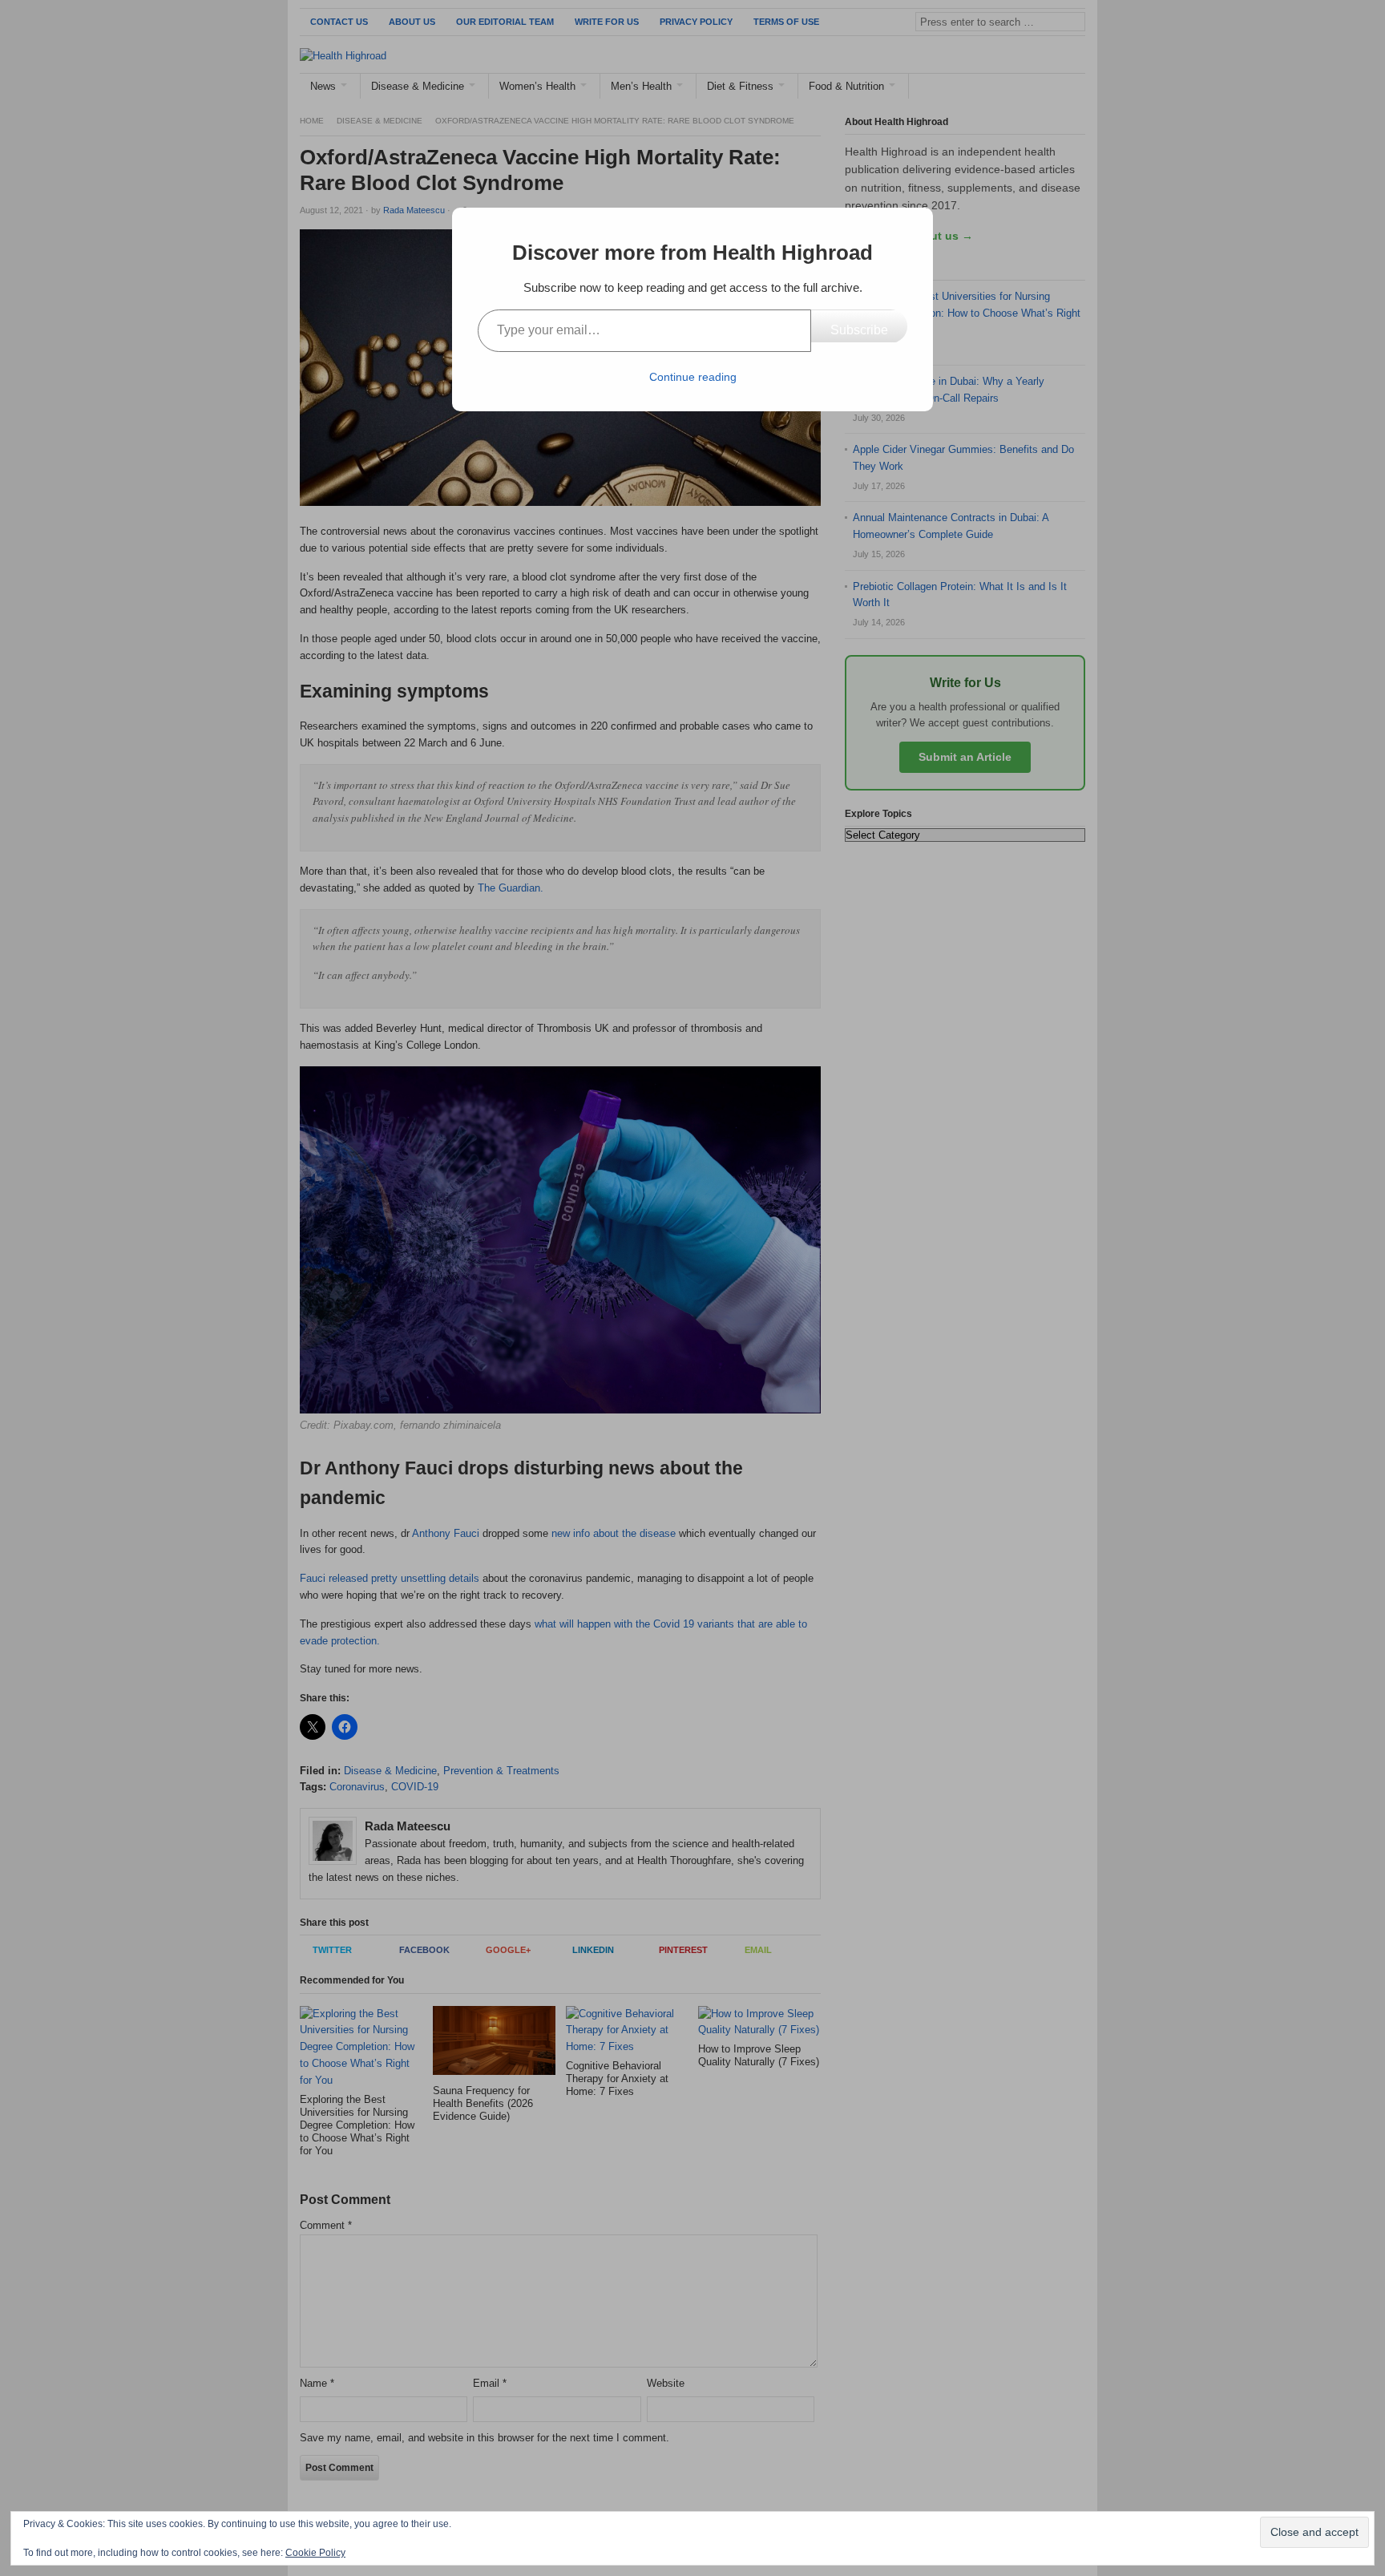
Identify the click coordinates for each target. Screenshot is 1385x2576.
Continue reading (693, 377)
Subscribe (859, 330)
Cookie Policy (315, 2553)
